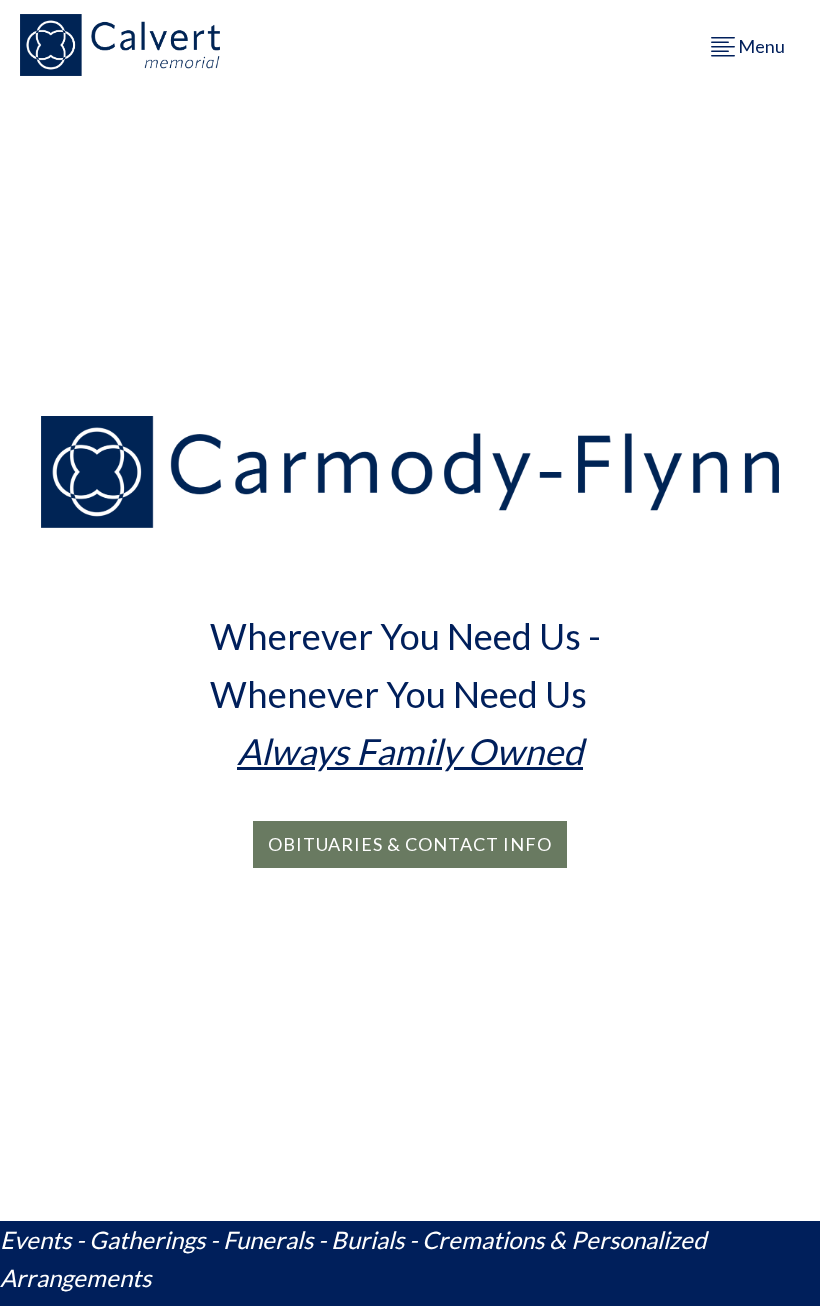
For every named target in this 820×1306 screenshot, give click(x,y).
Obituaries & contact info (410, 844)
